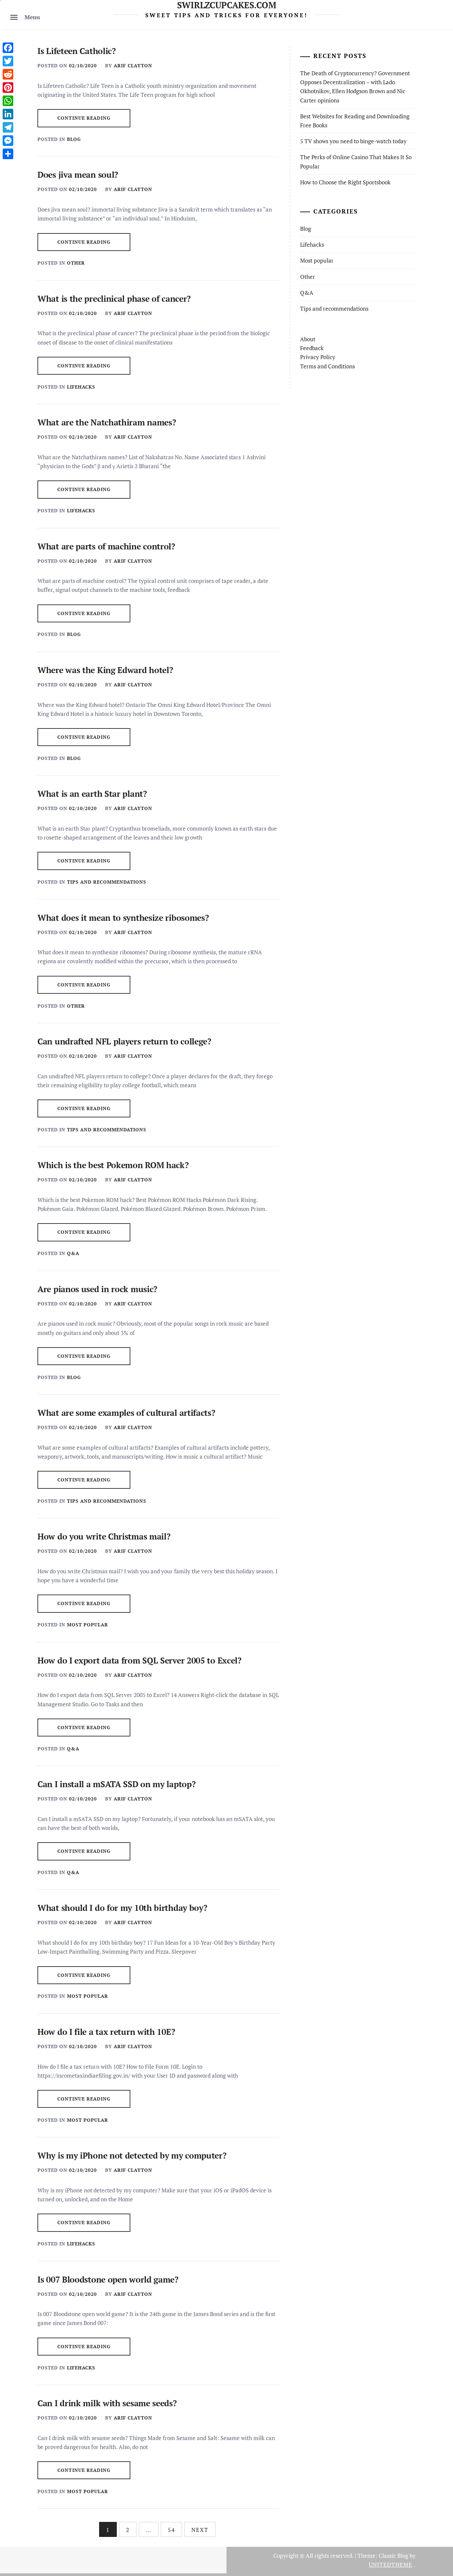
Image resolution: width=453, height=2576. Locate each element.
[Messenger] (8, 141)
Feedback (312, 348)
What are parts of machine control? (106, 546)
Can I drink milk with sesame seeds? (107, 2403)
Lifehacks (81, 387)
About (308, 339)
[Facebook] (8, 48)
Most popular (88, 1625)
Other (76, 263)
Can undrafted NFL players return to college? (124, 1041)
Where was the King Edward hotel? (105, 670)
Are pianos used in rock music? (97, 1289)
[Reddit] (8, 74)
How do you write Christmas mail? (104, 1536)
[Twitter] (8, 61)
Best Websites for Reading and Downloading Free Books (355, 121)
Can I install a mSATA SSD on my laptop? (116, 1784)
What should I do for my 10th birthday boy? (122, 1908)
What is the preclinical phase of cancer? (114, 299)
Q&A (73, 1253)
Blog (74, 139)
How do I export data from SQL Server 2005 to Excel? (139, 1660)
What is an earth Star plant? (92, 794)
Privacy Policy (318, 357)
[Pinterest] (8, 88)
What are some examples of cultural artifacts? (126, 1413)
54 (171, 2530)
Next (200, 2530)
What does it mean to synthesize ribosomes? (123, 918)
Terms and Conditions (327, 366)
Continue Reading (84, 118)
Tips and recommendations (107, 882)
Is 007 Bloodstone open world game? (108, 2279)
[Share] (8, 154)
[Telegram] (8, 127)
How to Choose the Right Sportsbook (345, 182)
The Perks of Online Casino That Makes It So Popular (356, 161)
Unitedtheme (390, 2565)
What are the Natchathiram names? (107, 422)
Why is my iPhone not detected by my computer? (132, 2155)
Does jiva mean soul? (78, 175)
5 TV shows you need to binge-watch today (353, 141)
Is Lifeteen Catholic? (77, 51)
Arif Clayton (133, 65)
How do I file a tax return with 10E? (106, 2032)
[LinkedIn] (8, 114)
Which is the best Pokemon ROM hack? (113, 1165)
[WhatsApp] (8, 101)
